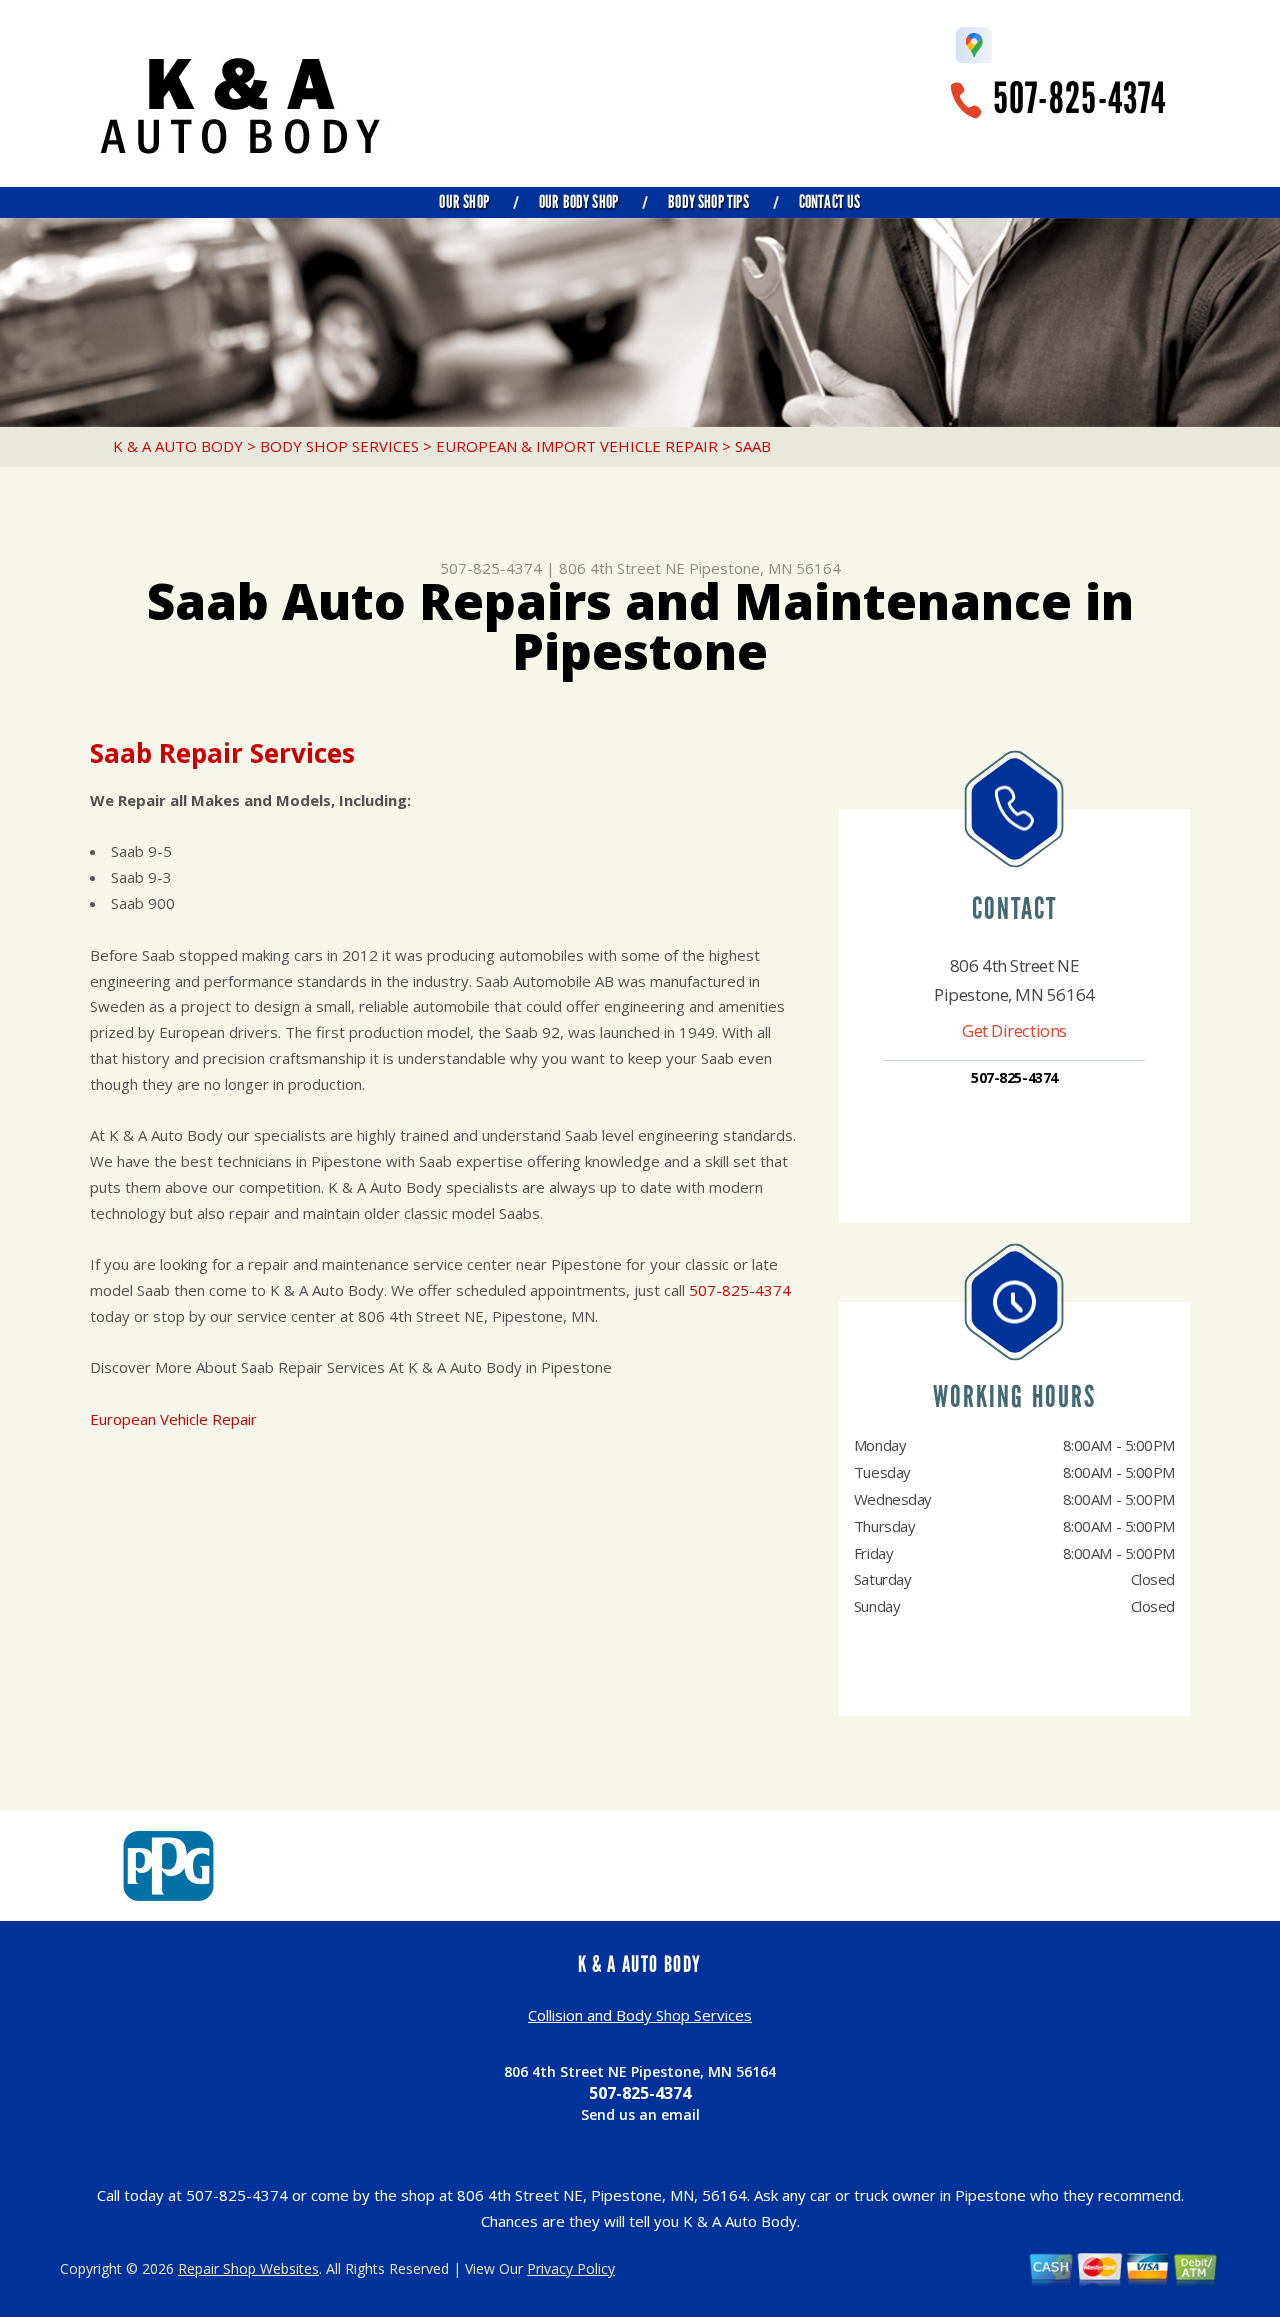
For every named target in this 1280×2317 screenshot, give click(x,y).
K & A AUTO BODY (178, 446)
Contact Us (830, 202)
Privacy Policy (571, 2268)
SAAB (753, 446)
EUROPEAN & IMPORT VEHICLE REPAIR (577, 446)
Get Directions (1014, 1030)
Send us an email (640, 2114)
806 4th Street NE (622, 568)
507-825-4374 (1079, 98)
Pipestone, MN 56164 (765, 568)
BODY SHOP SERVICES (339, 446)
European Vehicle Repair (173, 1419)
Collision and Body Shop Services (640, 2015)
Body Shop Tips (708, 202)
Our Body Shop (578, 202)
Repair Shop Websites (248, 2268)
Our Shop (463, 202)
